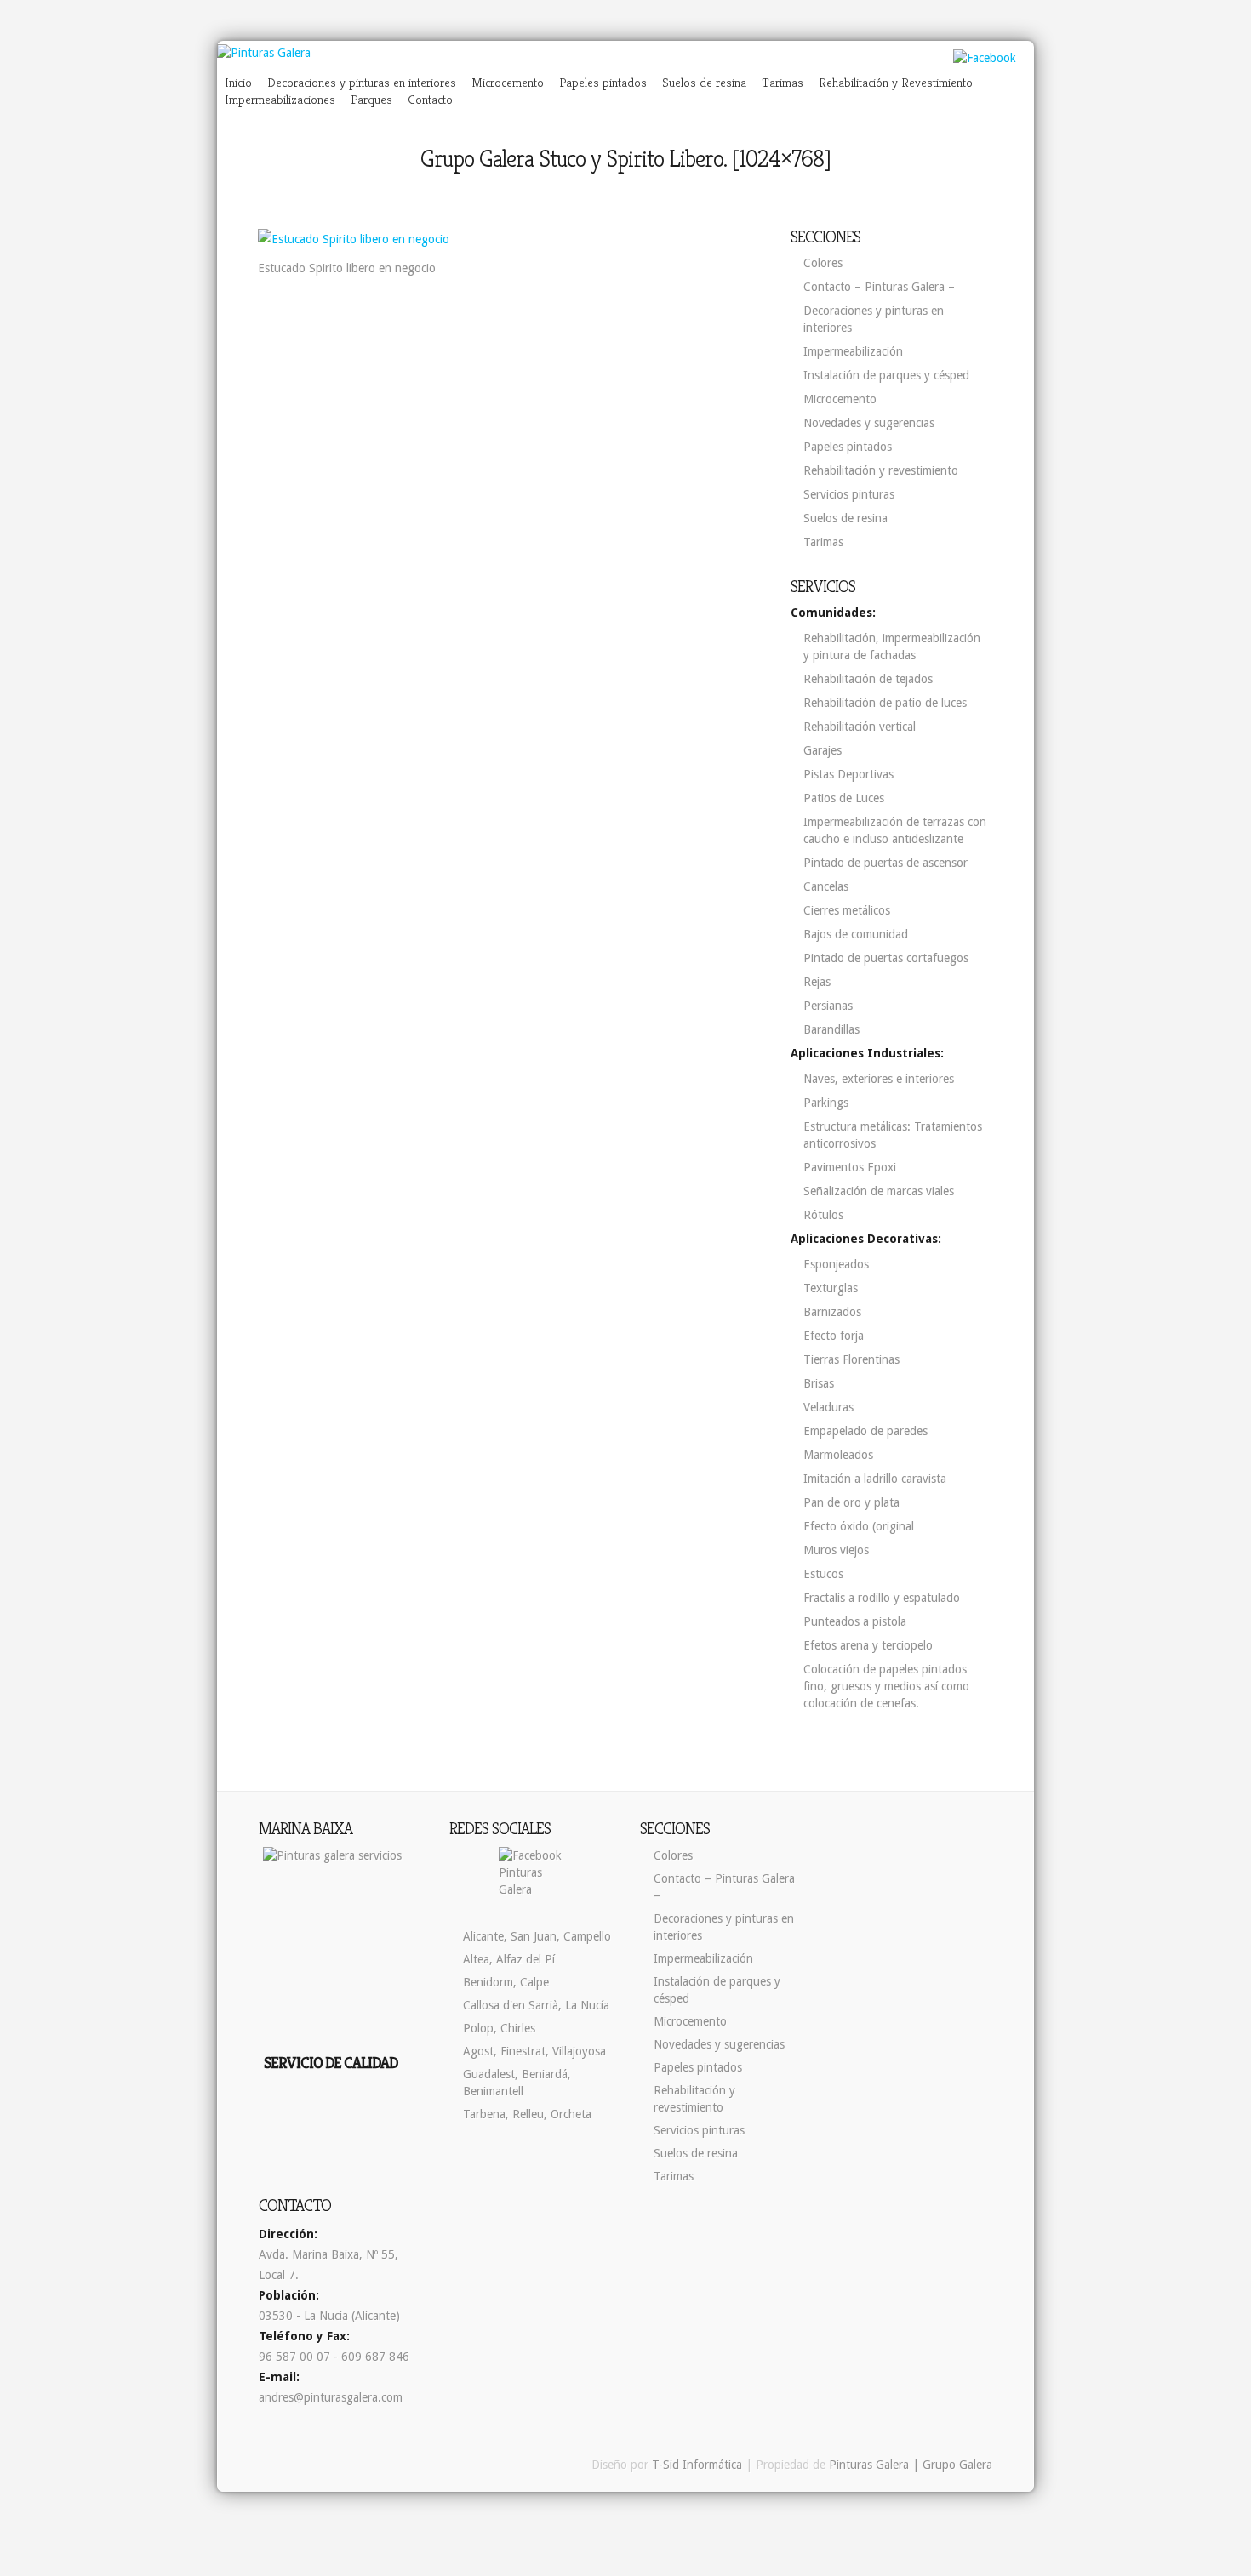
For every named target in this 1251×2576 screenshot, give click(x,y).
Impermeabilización (853, 351)
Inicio (238, 82)
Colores (823, 263)
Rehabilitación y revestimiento (881, 470)
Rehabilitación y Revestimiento (896, 82)
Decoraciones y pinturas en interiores (362, 82)
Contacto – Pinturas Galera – (879, 287)
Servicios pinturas (849, 494)
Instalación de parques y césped (886, 375)
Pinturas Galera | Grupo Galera (911, 2465)
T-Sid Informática (697, 2465)
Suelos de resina (704, 82)
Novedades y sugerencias (869, 423)
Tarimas (783, 82)
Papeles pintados (603, 82)
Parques (371, 99)
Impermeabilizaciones (280, 99)
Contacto (430, 99)
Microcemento (508, 82)
